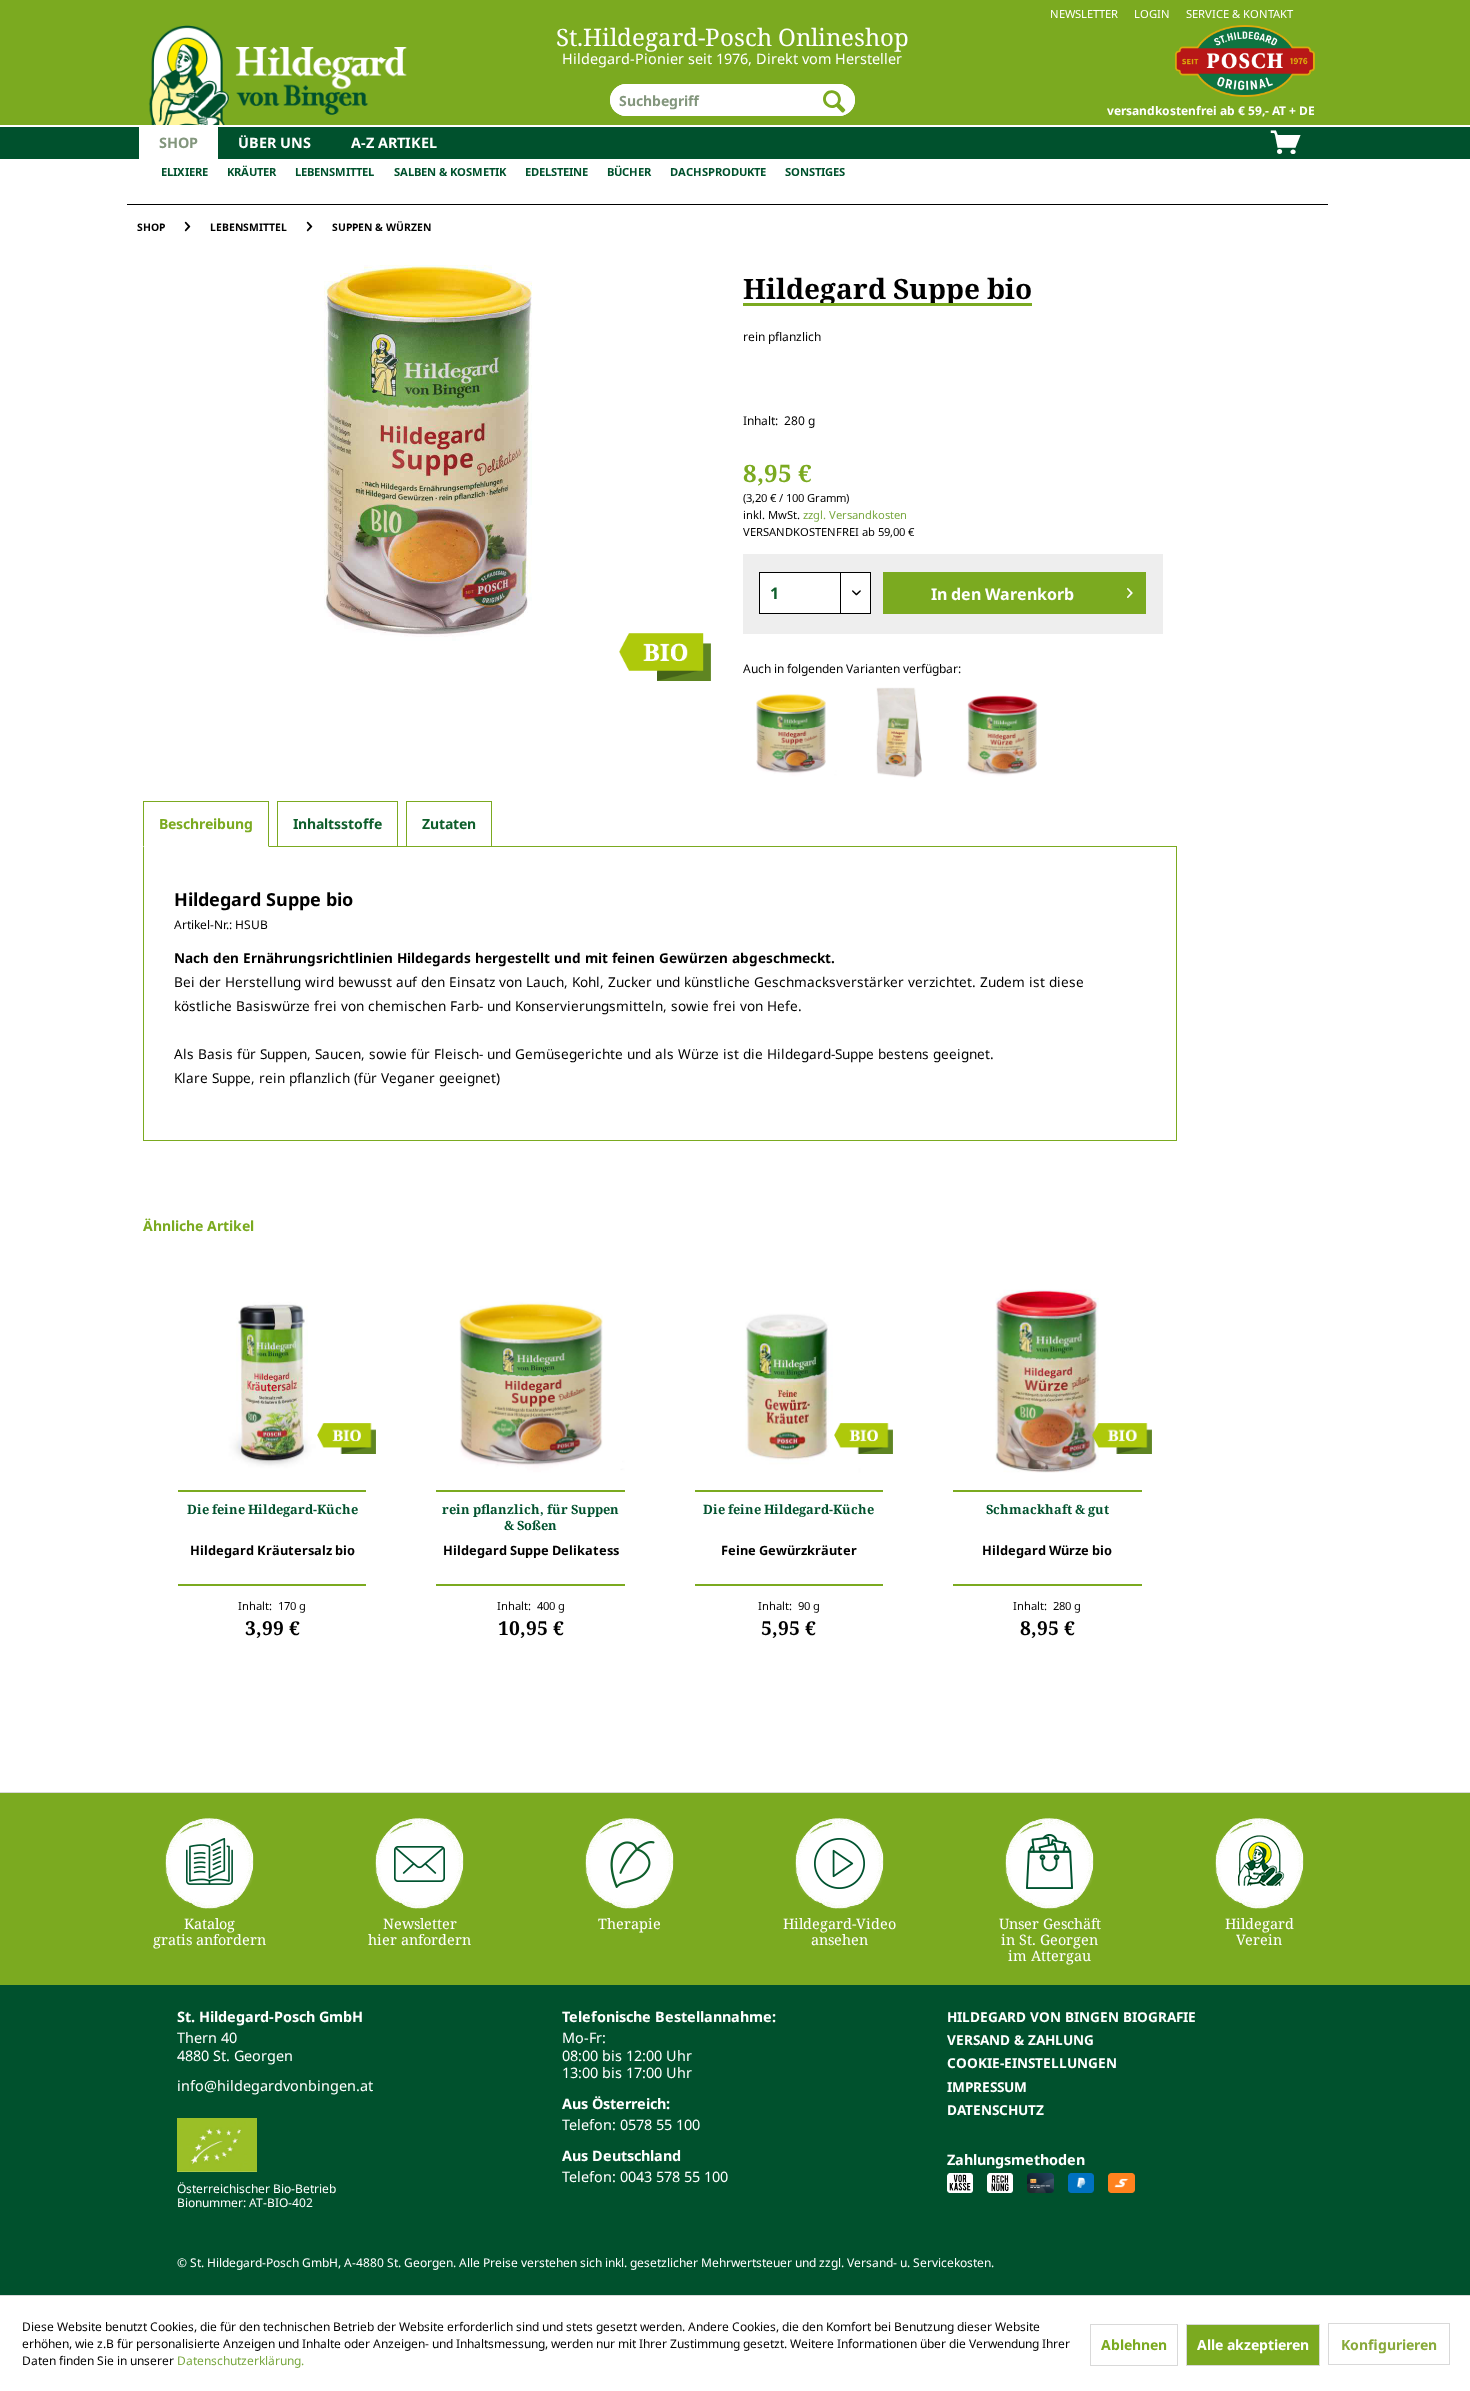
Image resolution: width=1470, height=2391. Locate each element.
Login (1152, 13)
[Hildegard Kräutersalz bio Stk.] (272, 1386)
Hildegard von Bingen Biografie (1071, 2016)
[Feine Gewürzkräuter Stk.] (789, 1386)
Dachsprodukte (718, 171)
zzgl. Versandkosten (855, 514)
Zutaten (449, 823)
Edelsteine (556, 171)
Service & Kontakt (1239, 13)
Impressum (987, 2086)
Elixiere (184, 171)
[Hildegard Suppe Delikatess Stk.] (530, 1386)
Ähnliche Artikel (198, 1225)
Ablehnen (1134, 2344)
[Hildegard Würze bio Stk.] (1047, 1386)
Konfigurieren (1389, 2344)
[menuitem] (735, 13)
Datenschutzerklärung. (240, 2360)
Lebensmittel (334, 171)
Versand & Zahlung (1020, 2039)
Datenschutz (995, 2109)
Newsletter (1084, 13)
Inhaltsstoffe (337, 823)
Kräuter (251, 171)
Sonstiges (815, 171)
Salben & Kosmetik (450, 171)
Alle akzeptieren (1253, 2344)
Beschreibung (206, 823)
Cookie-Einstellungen (1032, 2062)
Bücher (629, 171)
